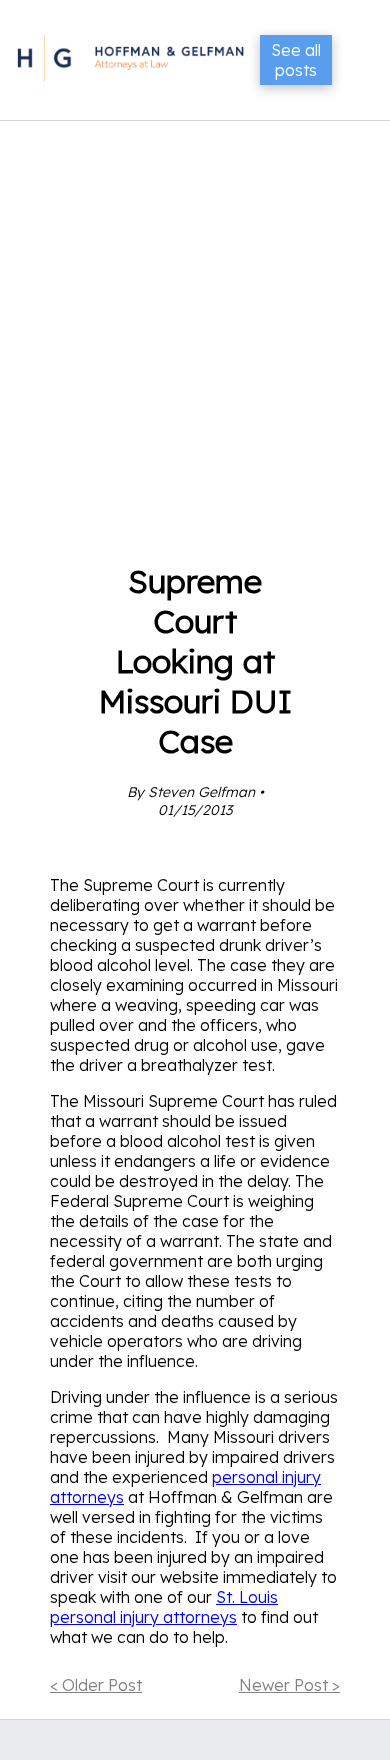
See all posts (296, 60)
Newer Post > (289, 1685)
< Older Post (96, 1685)
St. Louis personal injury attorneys (164, 1607)
